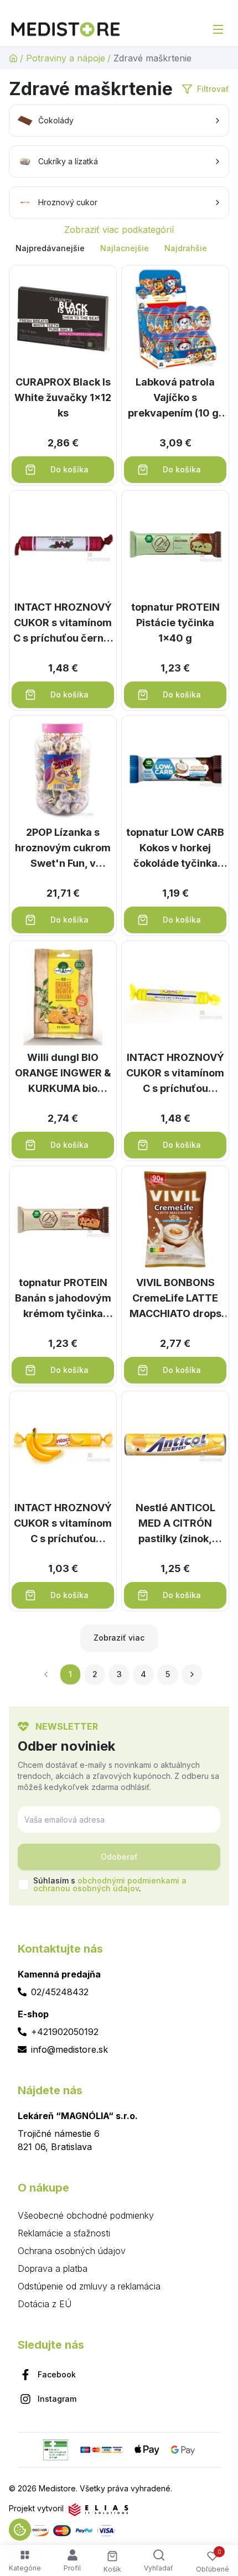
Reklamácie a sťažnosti (64, 2233)
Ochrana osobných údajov (72, 2251)
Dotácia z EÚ (45, 2304)
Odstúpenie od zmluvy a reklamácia (89, 2286)
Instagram (57, 2399)
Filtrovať (213, 89)
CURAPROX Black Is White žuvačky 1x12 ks (63, 397)
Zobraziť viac (119, 1638)
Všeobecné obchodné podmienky (86, 2215)
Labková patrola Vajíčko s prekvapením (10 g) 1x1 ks (175, 399)
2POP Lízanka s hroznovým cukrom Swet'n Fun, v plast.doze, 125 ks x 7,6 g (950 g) (63, 849)
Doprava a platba (53, 2268)
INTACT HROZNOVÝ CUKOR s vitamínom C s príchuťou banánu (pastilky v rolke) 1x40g (63, 1524)
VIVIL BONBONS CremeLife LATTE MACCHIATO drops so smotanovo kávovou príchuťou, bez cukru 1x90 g (175, 1299)
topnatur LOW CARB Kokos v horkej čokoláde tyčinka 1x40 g (175, 849)
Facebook (57, 2374)
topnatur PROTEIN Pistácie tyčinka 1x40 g (175, 623)
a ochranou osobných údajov (110, 1884)
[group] (119, 248)
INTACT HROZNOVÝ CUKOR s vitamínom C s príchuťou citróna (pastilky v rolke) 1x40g (175, 1074)
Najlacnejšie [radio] (125, 248)
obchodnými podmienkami (128, 1880)
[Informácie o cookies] (20, 2530)
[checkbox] (23, 1885)
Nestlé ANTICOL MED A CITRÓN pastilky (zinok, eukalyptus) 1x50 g (175, 1524)
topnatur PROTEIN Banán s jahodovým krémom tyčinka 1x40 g (63, 1299)
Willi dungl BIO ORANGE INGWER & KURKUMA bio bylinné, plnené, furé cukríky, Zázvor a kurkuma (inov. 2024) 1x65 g (63, 1074)
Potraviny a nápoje (66, 58)
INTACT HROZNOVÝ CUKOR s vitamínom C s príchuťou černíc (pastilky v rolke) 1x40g (63, 624)
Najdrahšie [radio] (186, 248)
